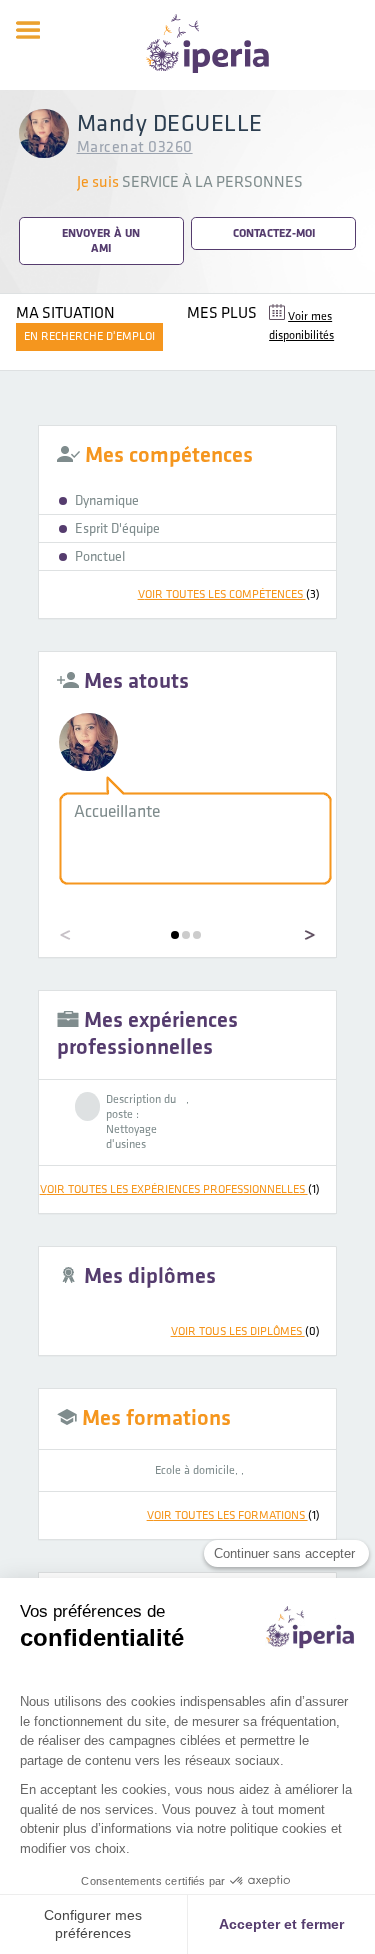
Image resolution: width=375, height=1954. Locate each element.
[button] (175, 935)
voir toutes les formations (233, 1515)
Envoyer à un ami (101, 241)
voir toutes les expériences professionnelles (180, 1189)
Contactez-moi (274, 233)
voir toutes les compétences (229, 594)
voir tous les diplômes (245, 1331)
